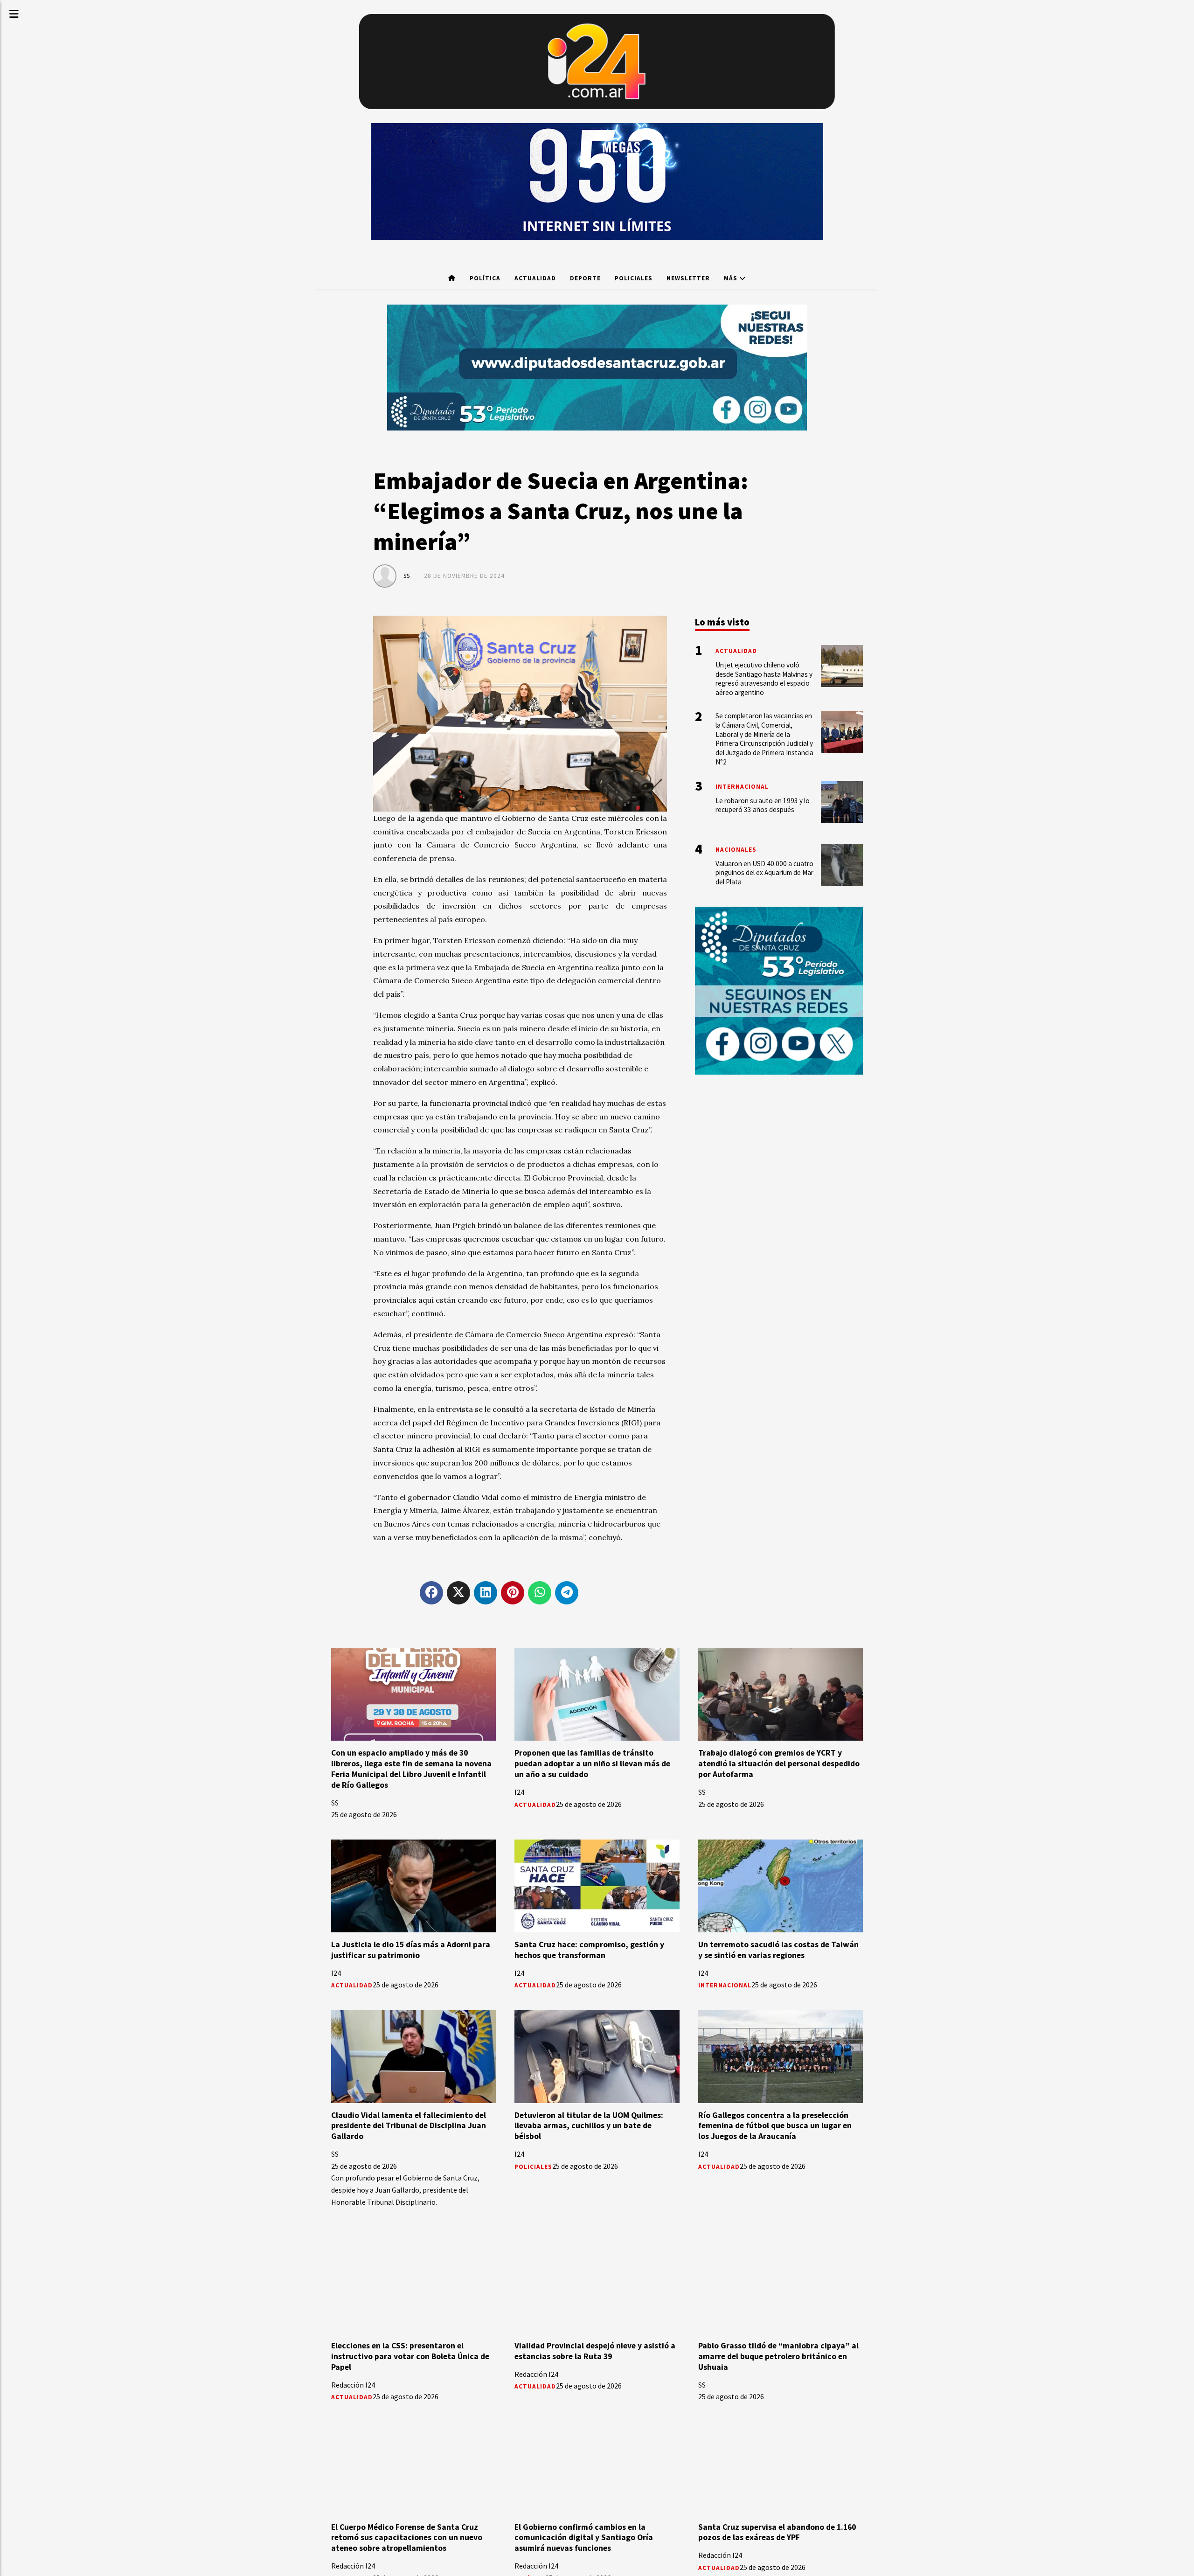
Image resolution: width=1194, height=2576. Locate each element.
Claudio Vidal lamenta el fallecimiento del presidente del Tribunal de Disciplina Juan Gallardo (409, 2126)
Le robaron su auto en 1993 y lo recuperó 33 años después (763, 805)
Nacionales (736, 850)
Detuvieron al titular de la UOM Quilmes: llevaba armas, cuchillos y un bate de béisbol (589, 2126)
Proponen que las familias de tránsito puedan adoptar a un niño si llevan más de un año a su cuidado (592, 1764)
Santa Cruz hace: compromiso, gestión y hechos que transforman (589, 1950)
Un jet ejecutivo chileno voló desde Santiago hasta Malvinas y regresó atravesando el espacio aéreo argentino (764, 679)
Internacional (725, 1985)
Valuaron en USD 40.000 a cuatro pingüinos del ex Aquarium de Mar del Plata (764, 873)
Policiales (634, 278)
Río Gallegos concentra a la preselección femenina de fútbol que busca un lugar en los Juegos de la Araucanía (775, 2126)
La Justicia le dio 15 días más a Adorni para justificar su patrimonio (411, 1950)
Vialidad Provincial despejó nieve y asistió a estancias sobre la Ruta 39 (595, 2351)
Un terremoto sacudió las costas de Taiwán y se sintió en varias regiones (778, 1950)
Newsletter (688, 278)
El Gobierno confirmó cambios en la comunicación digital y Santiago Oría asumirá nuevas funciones (584, 2538)
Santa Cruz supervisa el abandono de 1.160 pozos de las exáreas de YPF (777, 2532)
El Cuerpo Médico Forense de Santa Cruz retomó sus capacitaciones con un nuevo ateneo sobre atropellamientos (407, 2538)
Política (485, 278)
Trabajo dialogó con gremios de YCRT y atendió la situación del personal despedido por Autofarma (779, 1764)
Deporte (585, 278)
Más (732, 278)
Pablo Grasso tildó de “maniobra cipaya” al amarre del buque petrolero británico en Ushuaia (778, 2356)
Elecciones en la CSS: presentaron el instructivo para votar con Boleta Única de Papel (410, 2356)
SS (407, 576)
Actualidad (535, 278)
